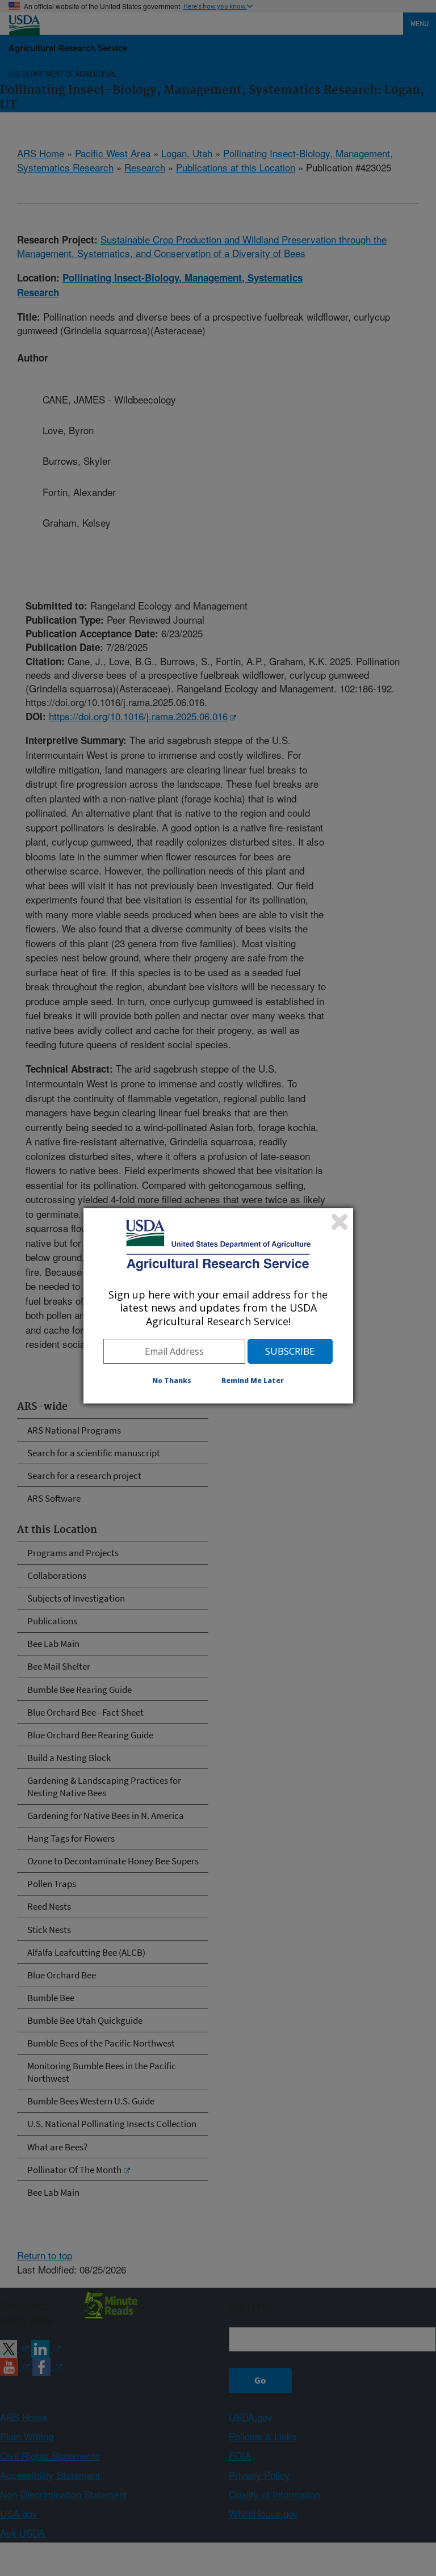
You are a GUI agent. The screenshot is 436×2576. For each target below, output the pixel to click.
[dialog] (218, 1306)
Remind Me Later (253, 1381)
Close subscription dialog (339, 1222)
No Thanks (172, 1381)
